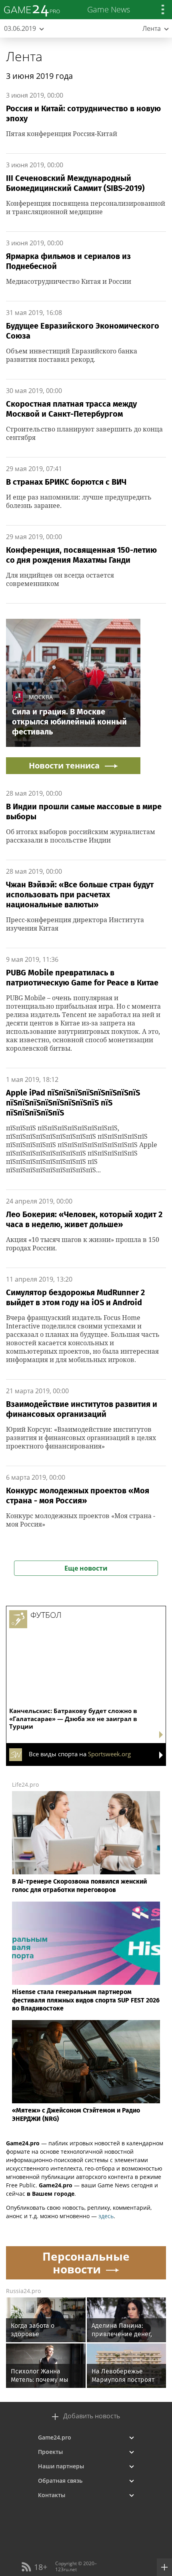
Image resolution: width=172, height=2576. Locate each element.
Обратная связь (60, 2481)
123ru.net (66, 2569)
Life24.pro (25, 1785)
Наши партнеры (61, 2466)
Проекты (50, 2452)
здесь (106, 2216)
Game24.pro (55, 2437)
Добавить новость (92, 2416)
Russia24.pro (23, 2291)
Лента (24, 56)
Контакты (52, 2495)
